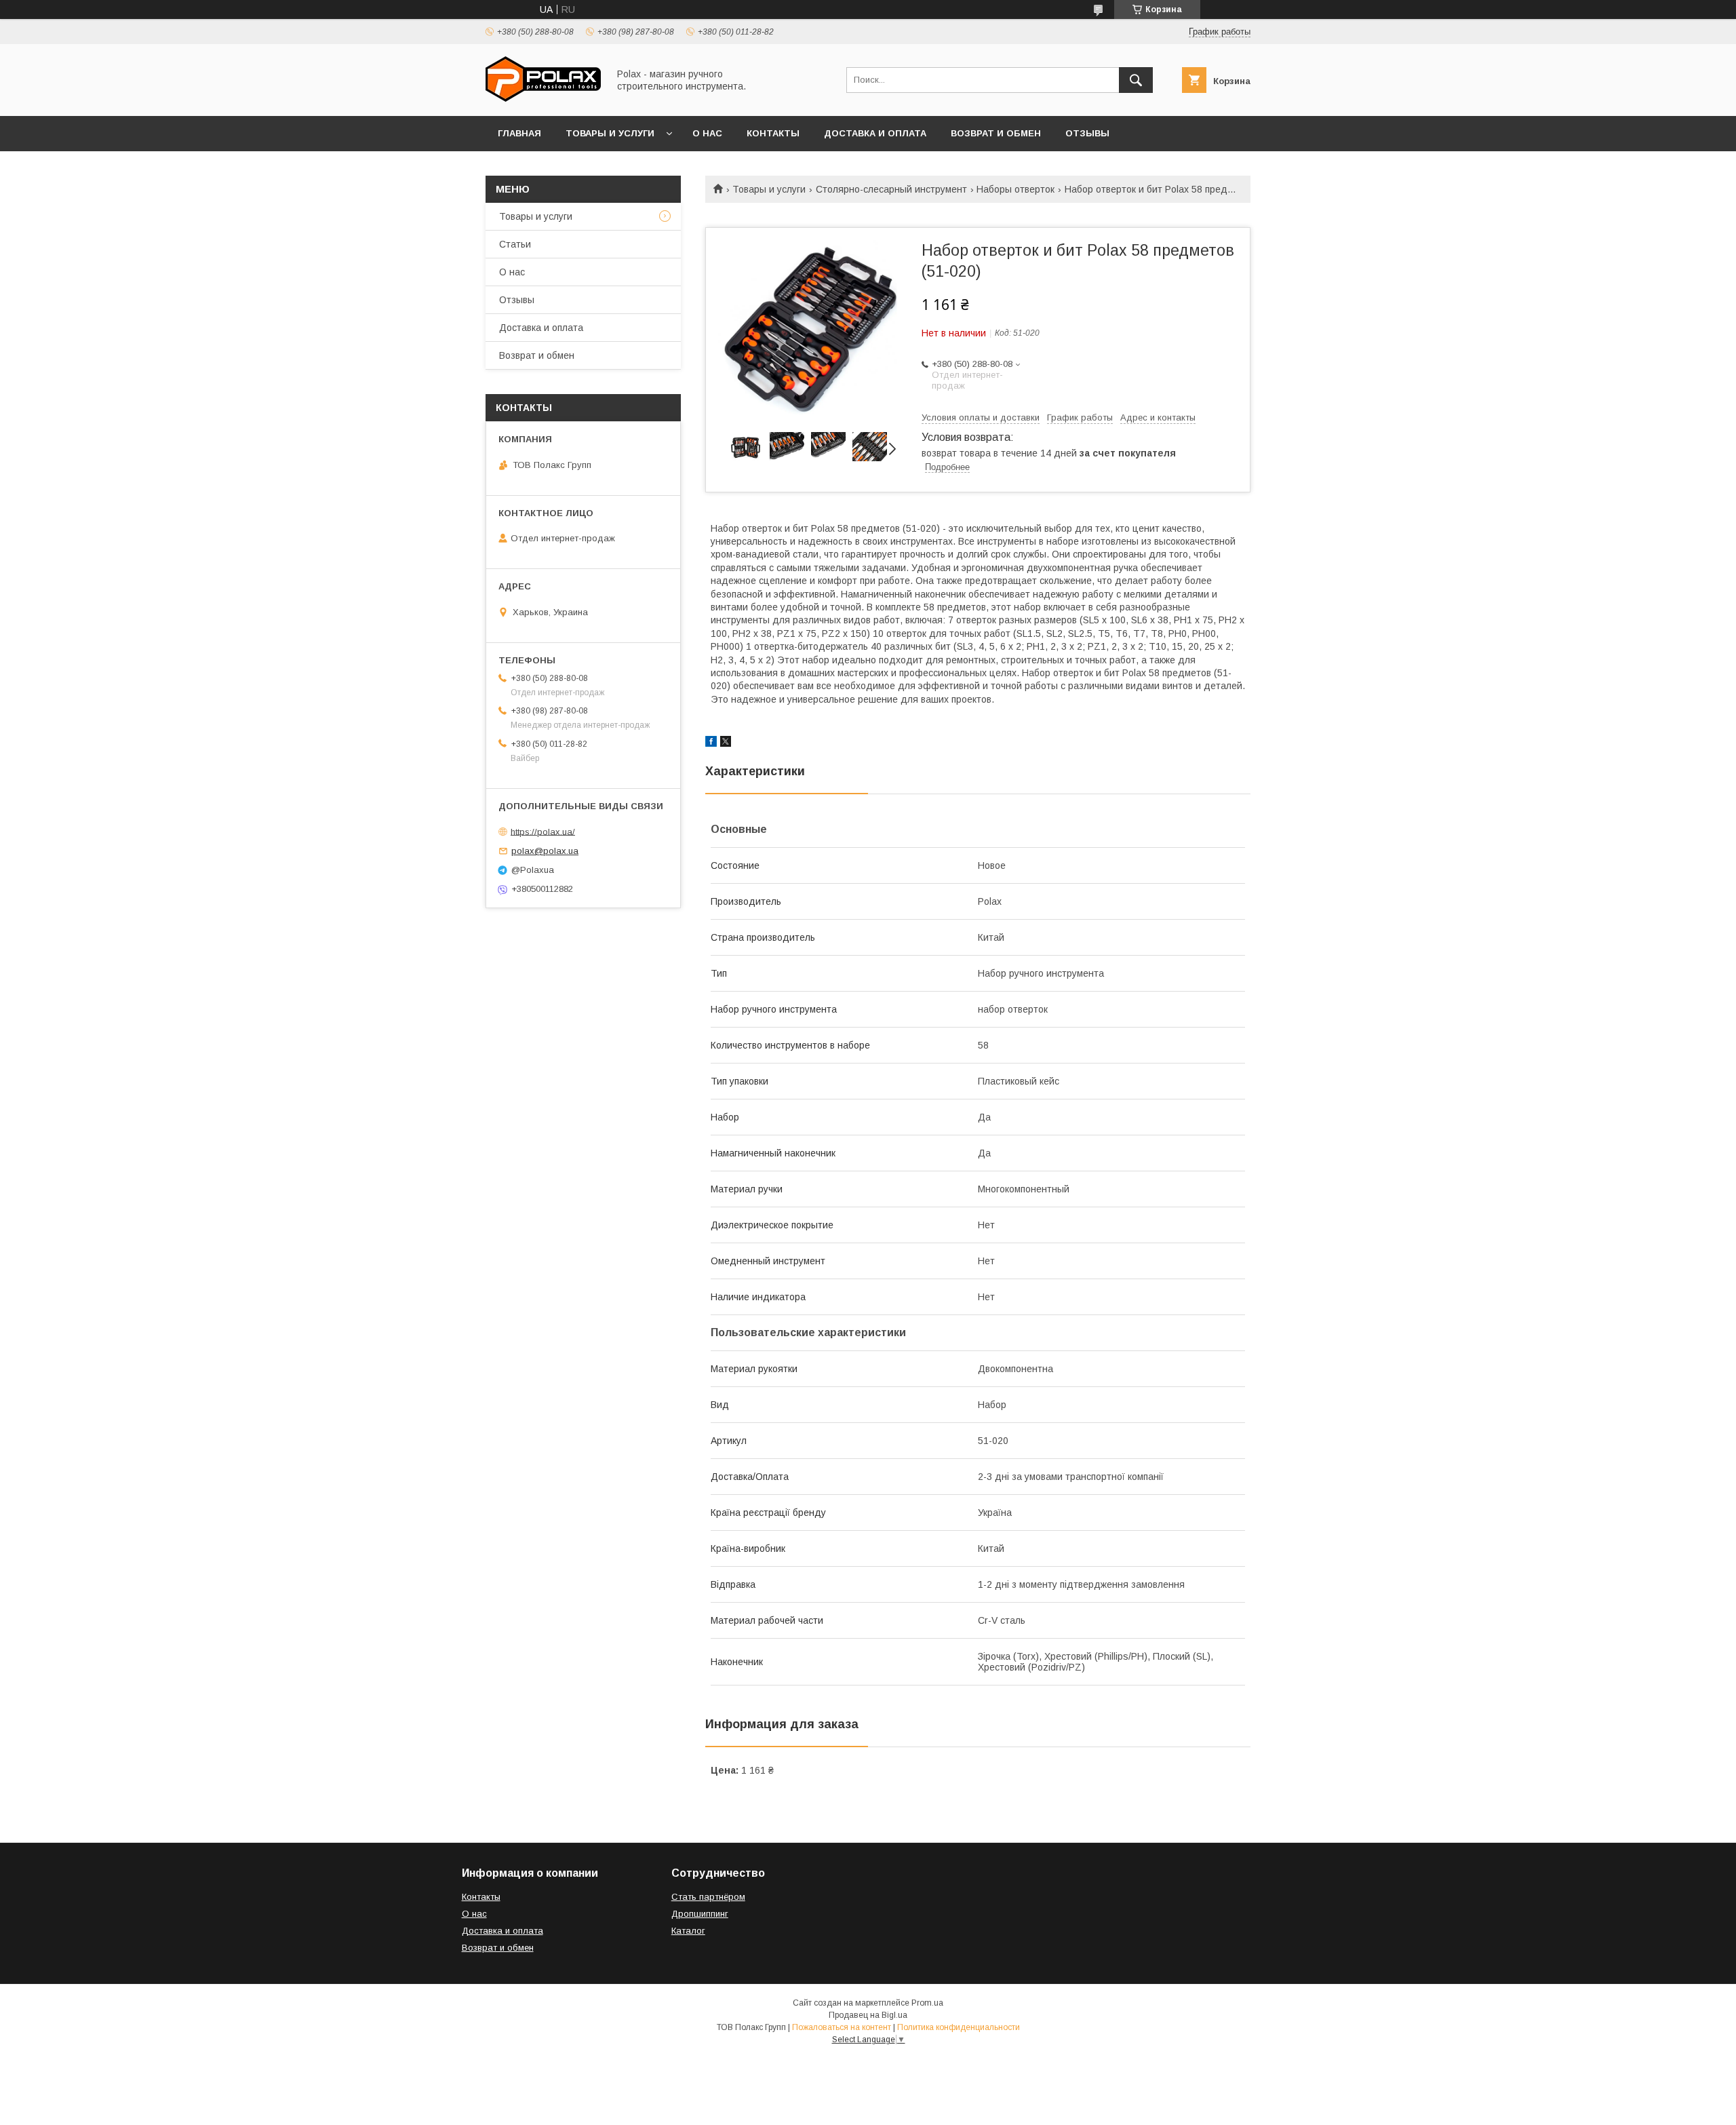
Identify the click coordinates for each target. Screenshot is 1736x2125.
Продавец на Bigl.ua (868, 2015)
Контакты (773, 133)
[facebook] (711, 743)
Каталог (688, 1931)
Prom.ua (927, 2003)
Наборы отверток (1015, 189)
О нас (707, 133)
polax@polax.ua (545, 851)
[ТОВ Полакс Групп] (543, 98)
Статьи (515, 244)
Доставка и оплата (875, 133)
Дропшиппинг (700, 1914)
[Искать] (1136, 80)
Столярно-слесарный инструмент (891, 189)
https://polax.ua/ (543, 831)
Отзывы (1087, 133)
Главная (519, 133)
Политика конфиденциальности (959, 2027)
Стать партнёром (708, 1897)
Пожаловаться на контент (842, 2027)
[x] (726, 743)
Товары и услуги (610, 133)
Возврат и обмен (996, 133)
